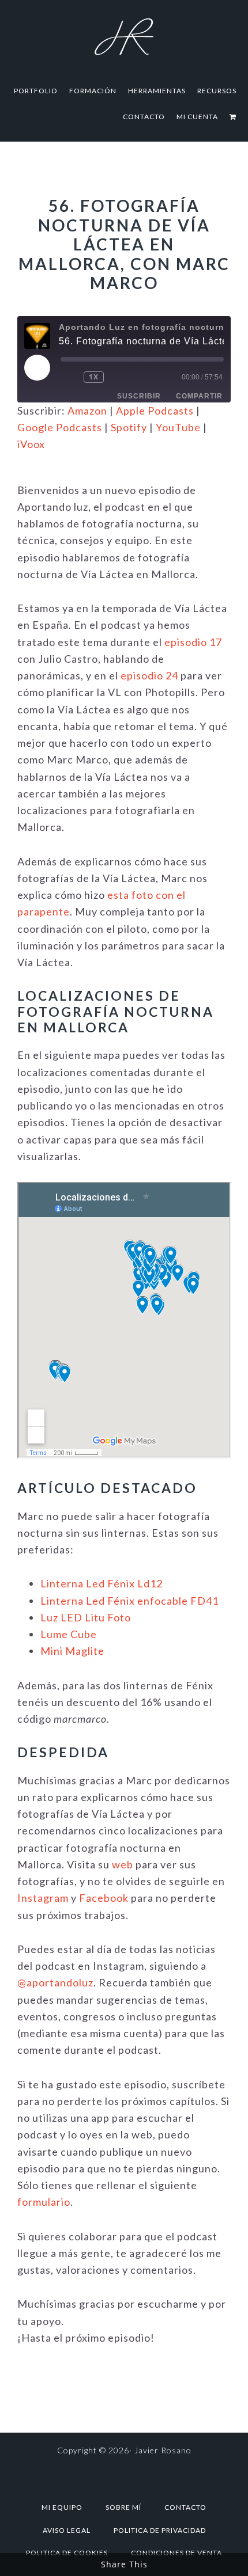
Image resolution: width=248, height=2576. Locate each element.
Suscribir (139, 396)
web (123, 1864)
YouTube (178, 427)
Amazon (87, 411)
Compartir (199, 396)
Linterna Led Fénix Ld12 (102, 1583)
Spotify (129, 427)
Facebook (104, 1898)
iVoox (31, 444)
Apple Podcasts (155, 411)
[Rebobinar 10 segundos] (70, 377)
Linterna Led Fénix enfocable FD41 (129, 1601)
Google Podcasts (60, 427)
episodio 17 (193, 642)
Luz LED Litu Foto (86, 1617)
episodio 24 (149, 675)
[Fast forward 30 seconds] (127, 377)
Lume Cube (69, 1634)
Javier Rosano (124, 36)
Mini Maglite (72, 1651)
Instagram (43, 1898)
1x (94, 377)
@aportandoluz (55, 1982)
